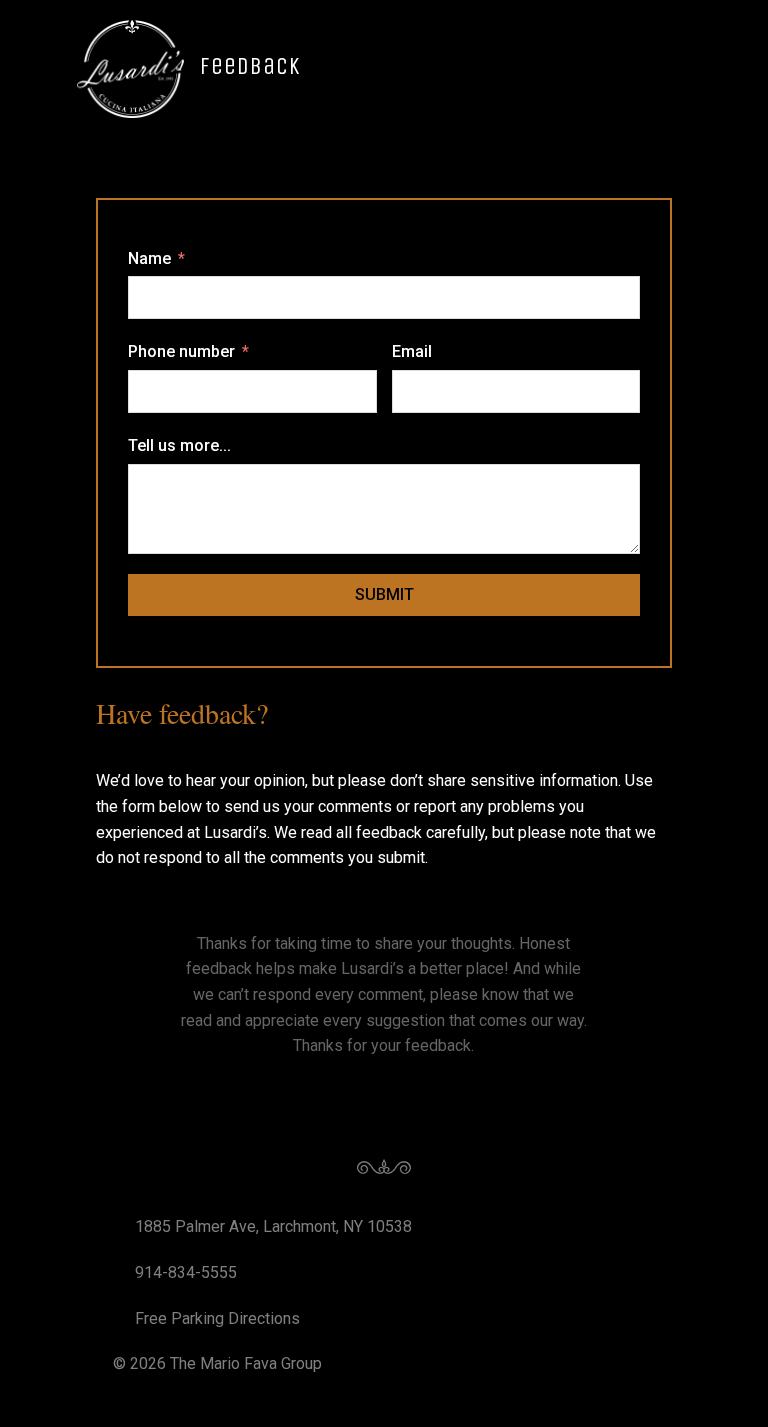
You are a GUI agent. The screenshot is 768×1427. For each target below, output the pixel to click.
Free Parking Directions (217, 1318)
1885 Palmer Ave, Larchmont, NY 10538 (273, 1226)
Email (412, 351)
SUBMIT (384, 594)
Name (149, 258)
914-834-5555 (186, 1272)
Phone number (181, 351)
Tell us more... (179, 445)
